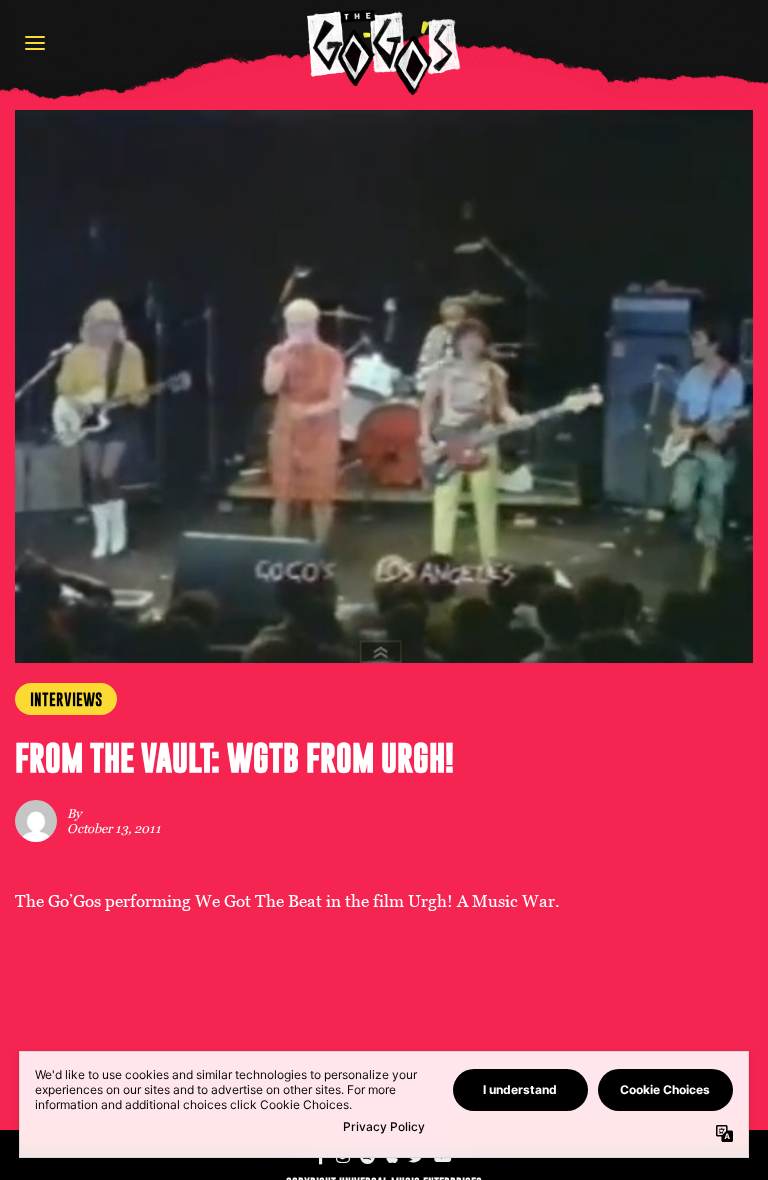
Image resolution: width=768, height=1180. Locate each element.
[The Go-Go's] (384, 51)
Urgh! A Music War (481, 901)
